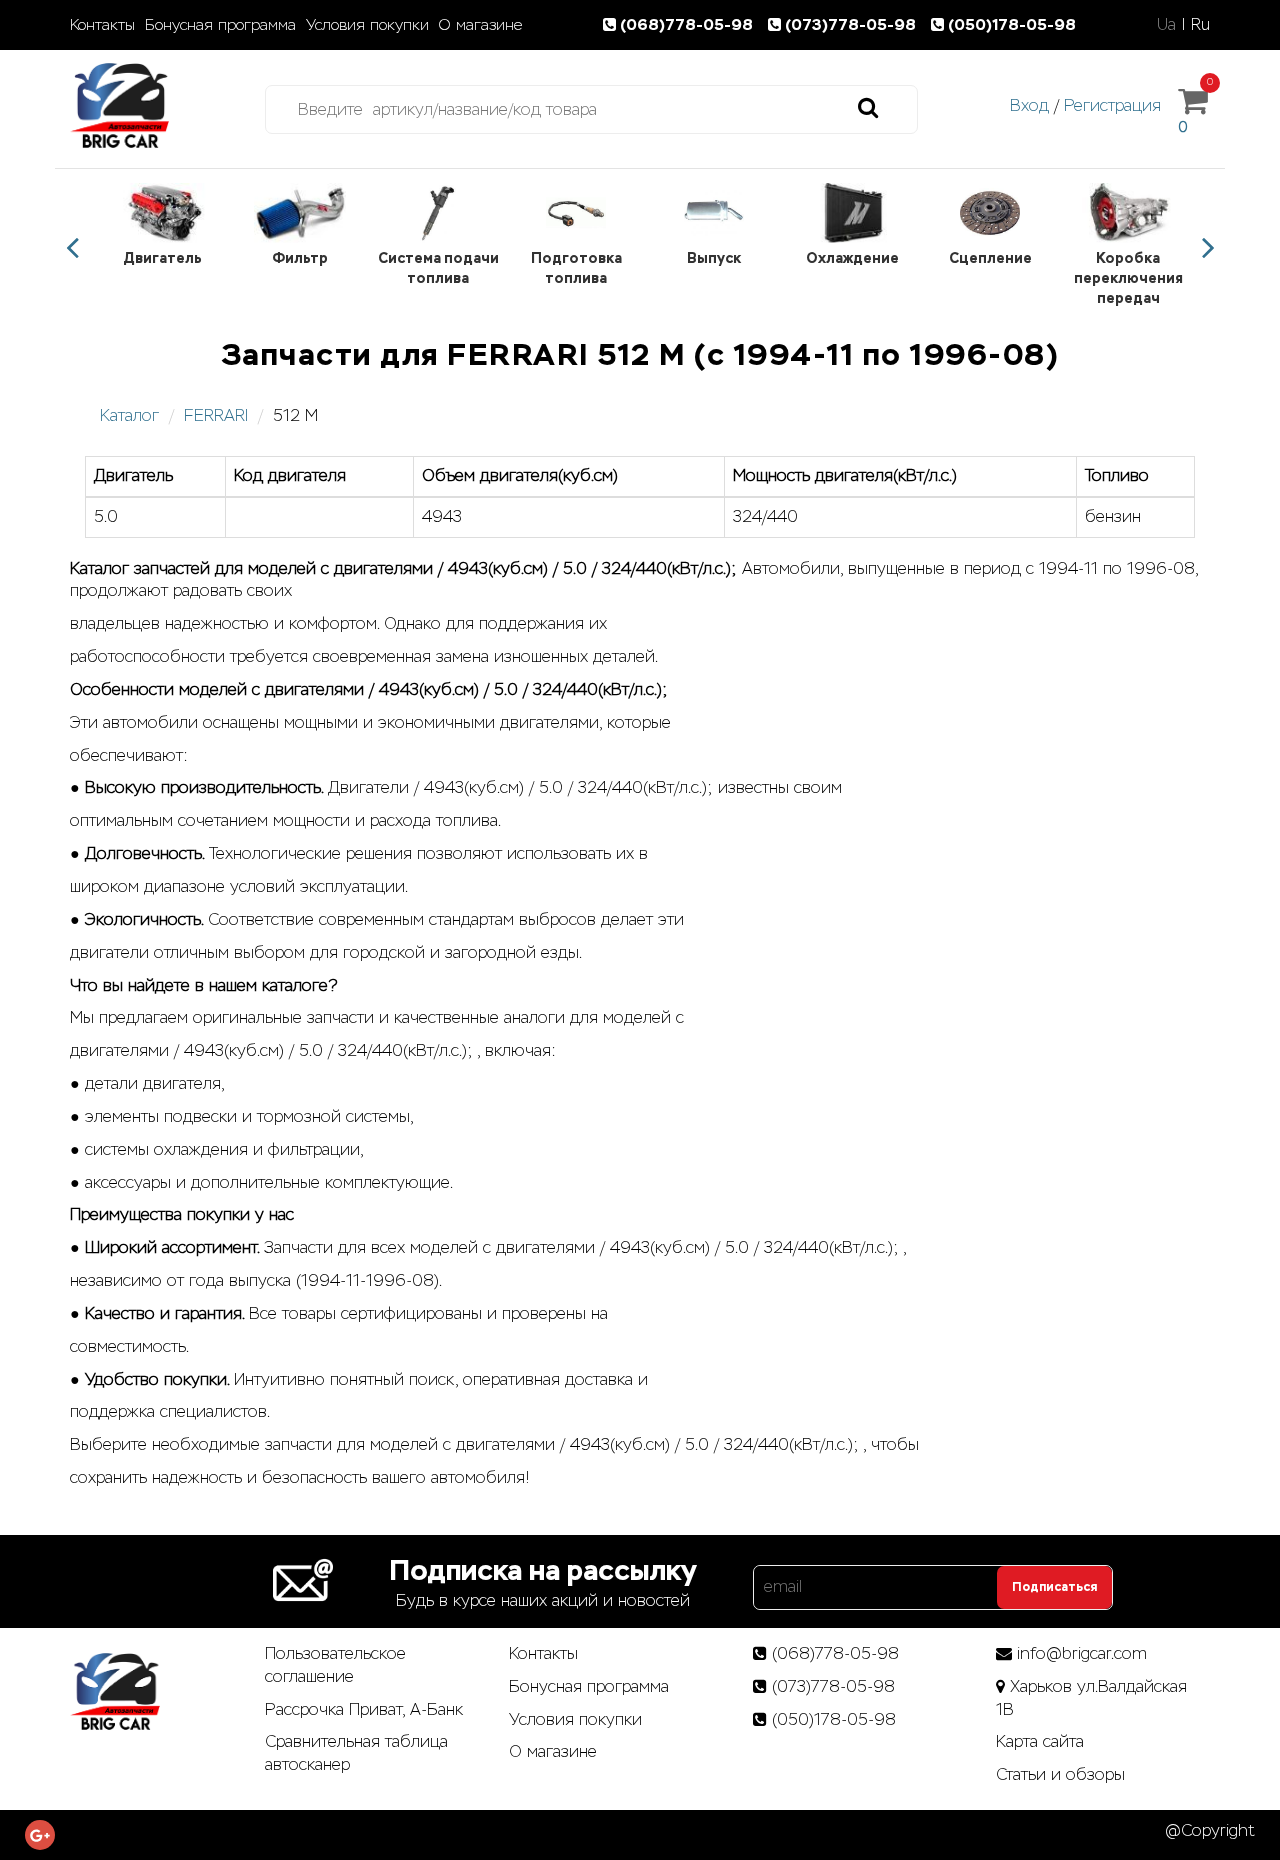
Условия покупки (367, 25)
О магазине (480, 25)
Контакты (102, 25)
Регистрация (1112, 105)
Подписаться (1054, 1587)
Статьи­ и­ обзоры (1060, 1774)
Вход (1029, 105)
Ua (1166, 24)
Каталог (129, 415)
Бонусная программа (220, 25)
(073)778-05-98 (852, 24)
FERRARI (216, 415)
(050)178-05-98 (1012, 24)
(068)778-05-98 (688, 24)
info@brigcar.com (1082, 1653)
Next (1208, 248)
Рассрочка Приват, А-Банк (364, 1709)
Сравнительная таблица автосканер (356, 1753)
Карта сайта (1040, 1741)
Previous (72, 248)
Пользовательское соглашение (335, 1665)
